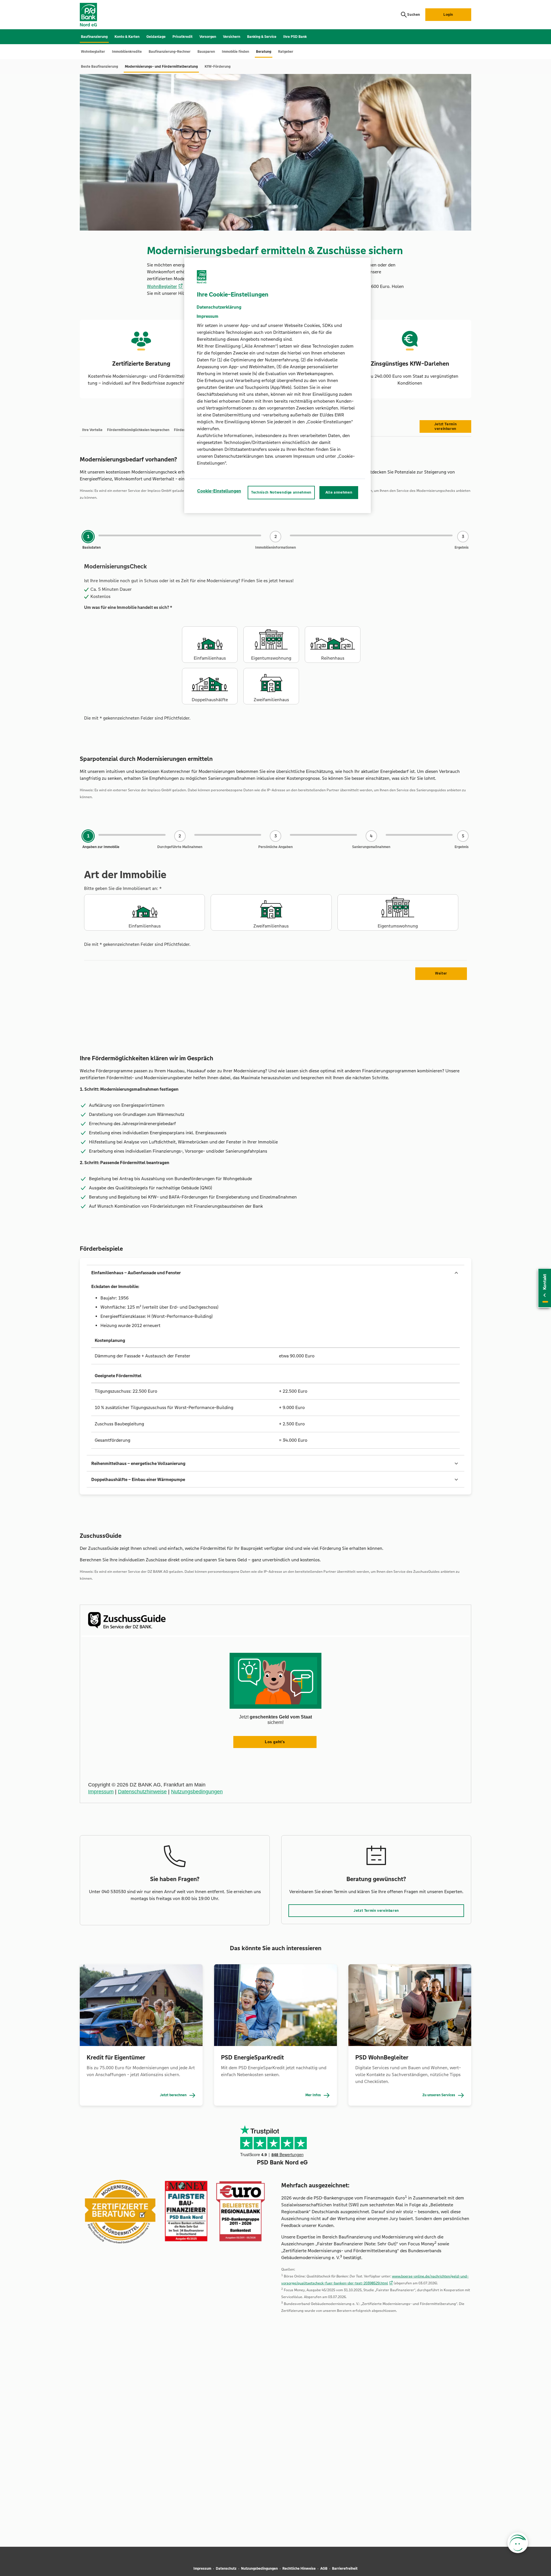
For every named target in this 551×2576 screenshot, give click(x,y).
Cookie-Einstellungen (219, 491)
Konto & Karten (127, 37)
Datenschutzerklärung (219, 307)
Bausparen (206, 52)
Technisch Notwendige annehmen (281, 493)
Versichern (232, 37)
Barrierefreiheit (345, 2569)
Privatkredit (183, 37)
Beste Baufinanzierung (99, 67)
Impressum (202, 2569)
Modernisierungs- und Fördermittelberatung (161, 67)
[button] (275, 1273)
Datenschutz (226, 2569)
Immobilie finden (235, 52)
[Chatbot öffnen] (518, 2543)
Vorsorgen (208, 37)
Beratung (264, 52)
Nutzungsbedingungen (259, 2569)
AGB (324, 2569)
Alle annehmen (339, 493)
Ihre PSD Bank (295, 37)
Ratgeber (286, 52)
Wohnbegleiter (93, 52)
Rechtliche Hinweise (299, 2569)
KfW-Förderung (218, 67)
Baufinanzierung (94, 37)
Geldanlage (156, 37)
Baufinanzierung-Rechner (170, 52)
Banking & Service (262, 37)
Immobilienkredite (127, 52)
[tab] (92, 430)
